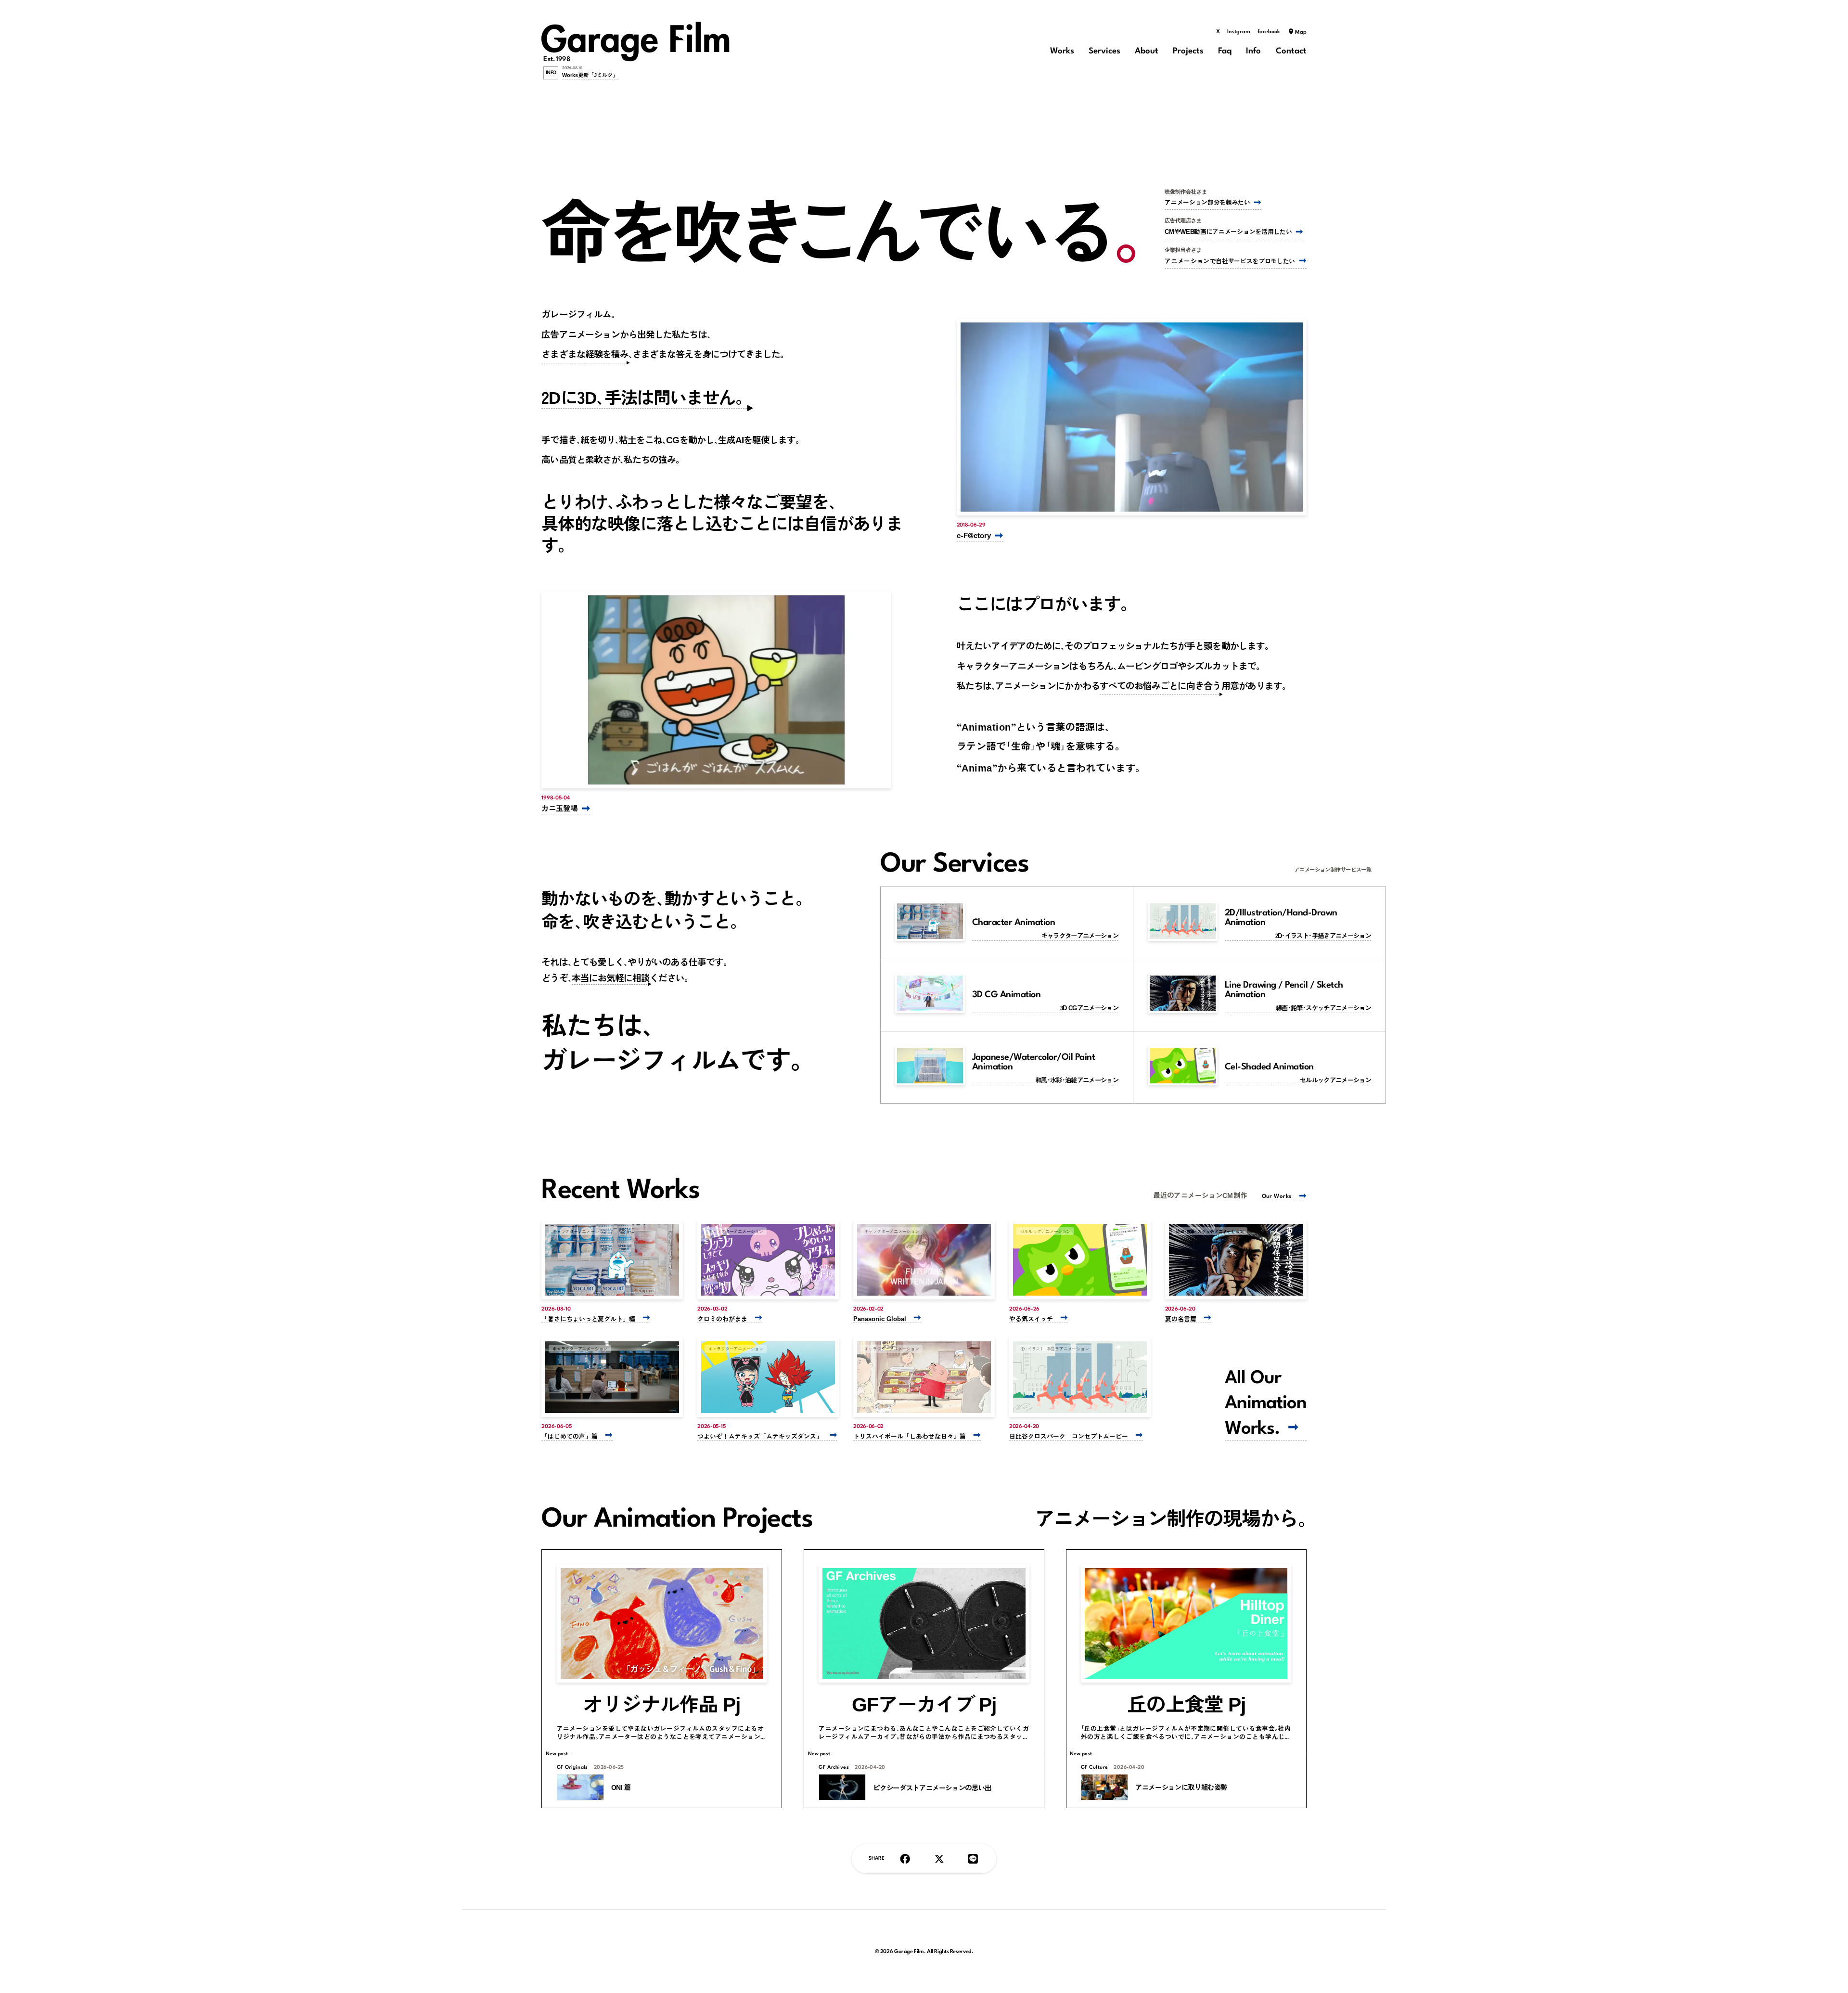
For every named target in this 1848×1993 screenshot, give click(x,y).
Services (1104, 51)
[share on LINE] (973, 1859)
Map (1301, 32)
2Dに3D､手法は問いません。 (647, 397)
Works (1062, 51)
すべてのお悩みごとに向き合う (1161, 685)
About (1147, 51)
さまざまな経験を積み (585, 354)
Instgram (1239, 32)
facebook (1269, 32)
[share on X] (939, 1859)
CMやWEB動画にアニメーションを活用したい (1228, 231)
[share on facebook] (905, 1859)
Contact (1291, 51)
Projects (1188, 51)
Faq (1225, 51)
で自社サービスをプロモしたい (1230, 261)
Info (1253, 51)
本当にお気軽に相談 (611, 977)
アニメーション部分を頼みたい (1207, 202)
